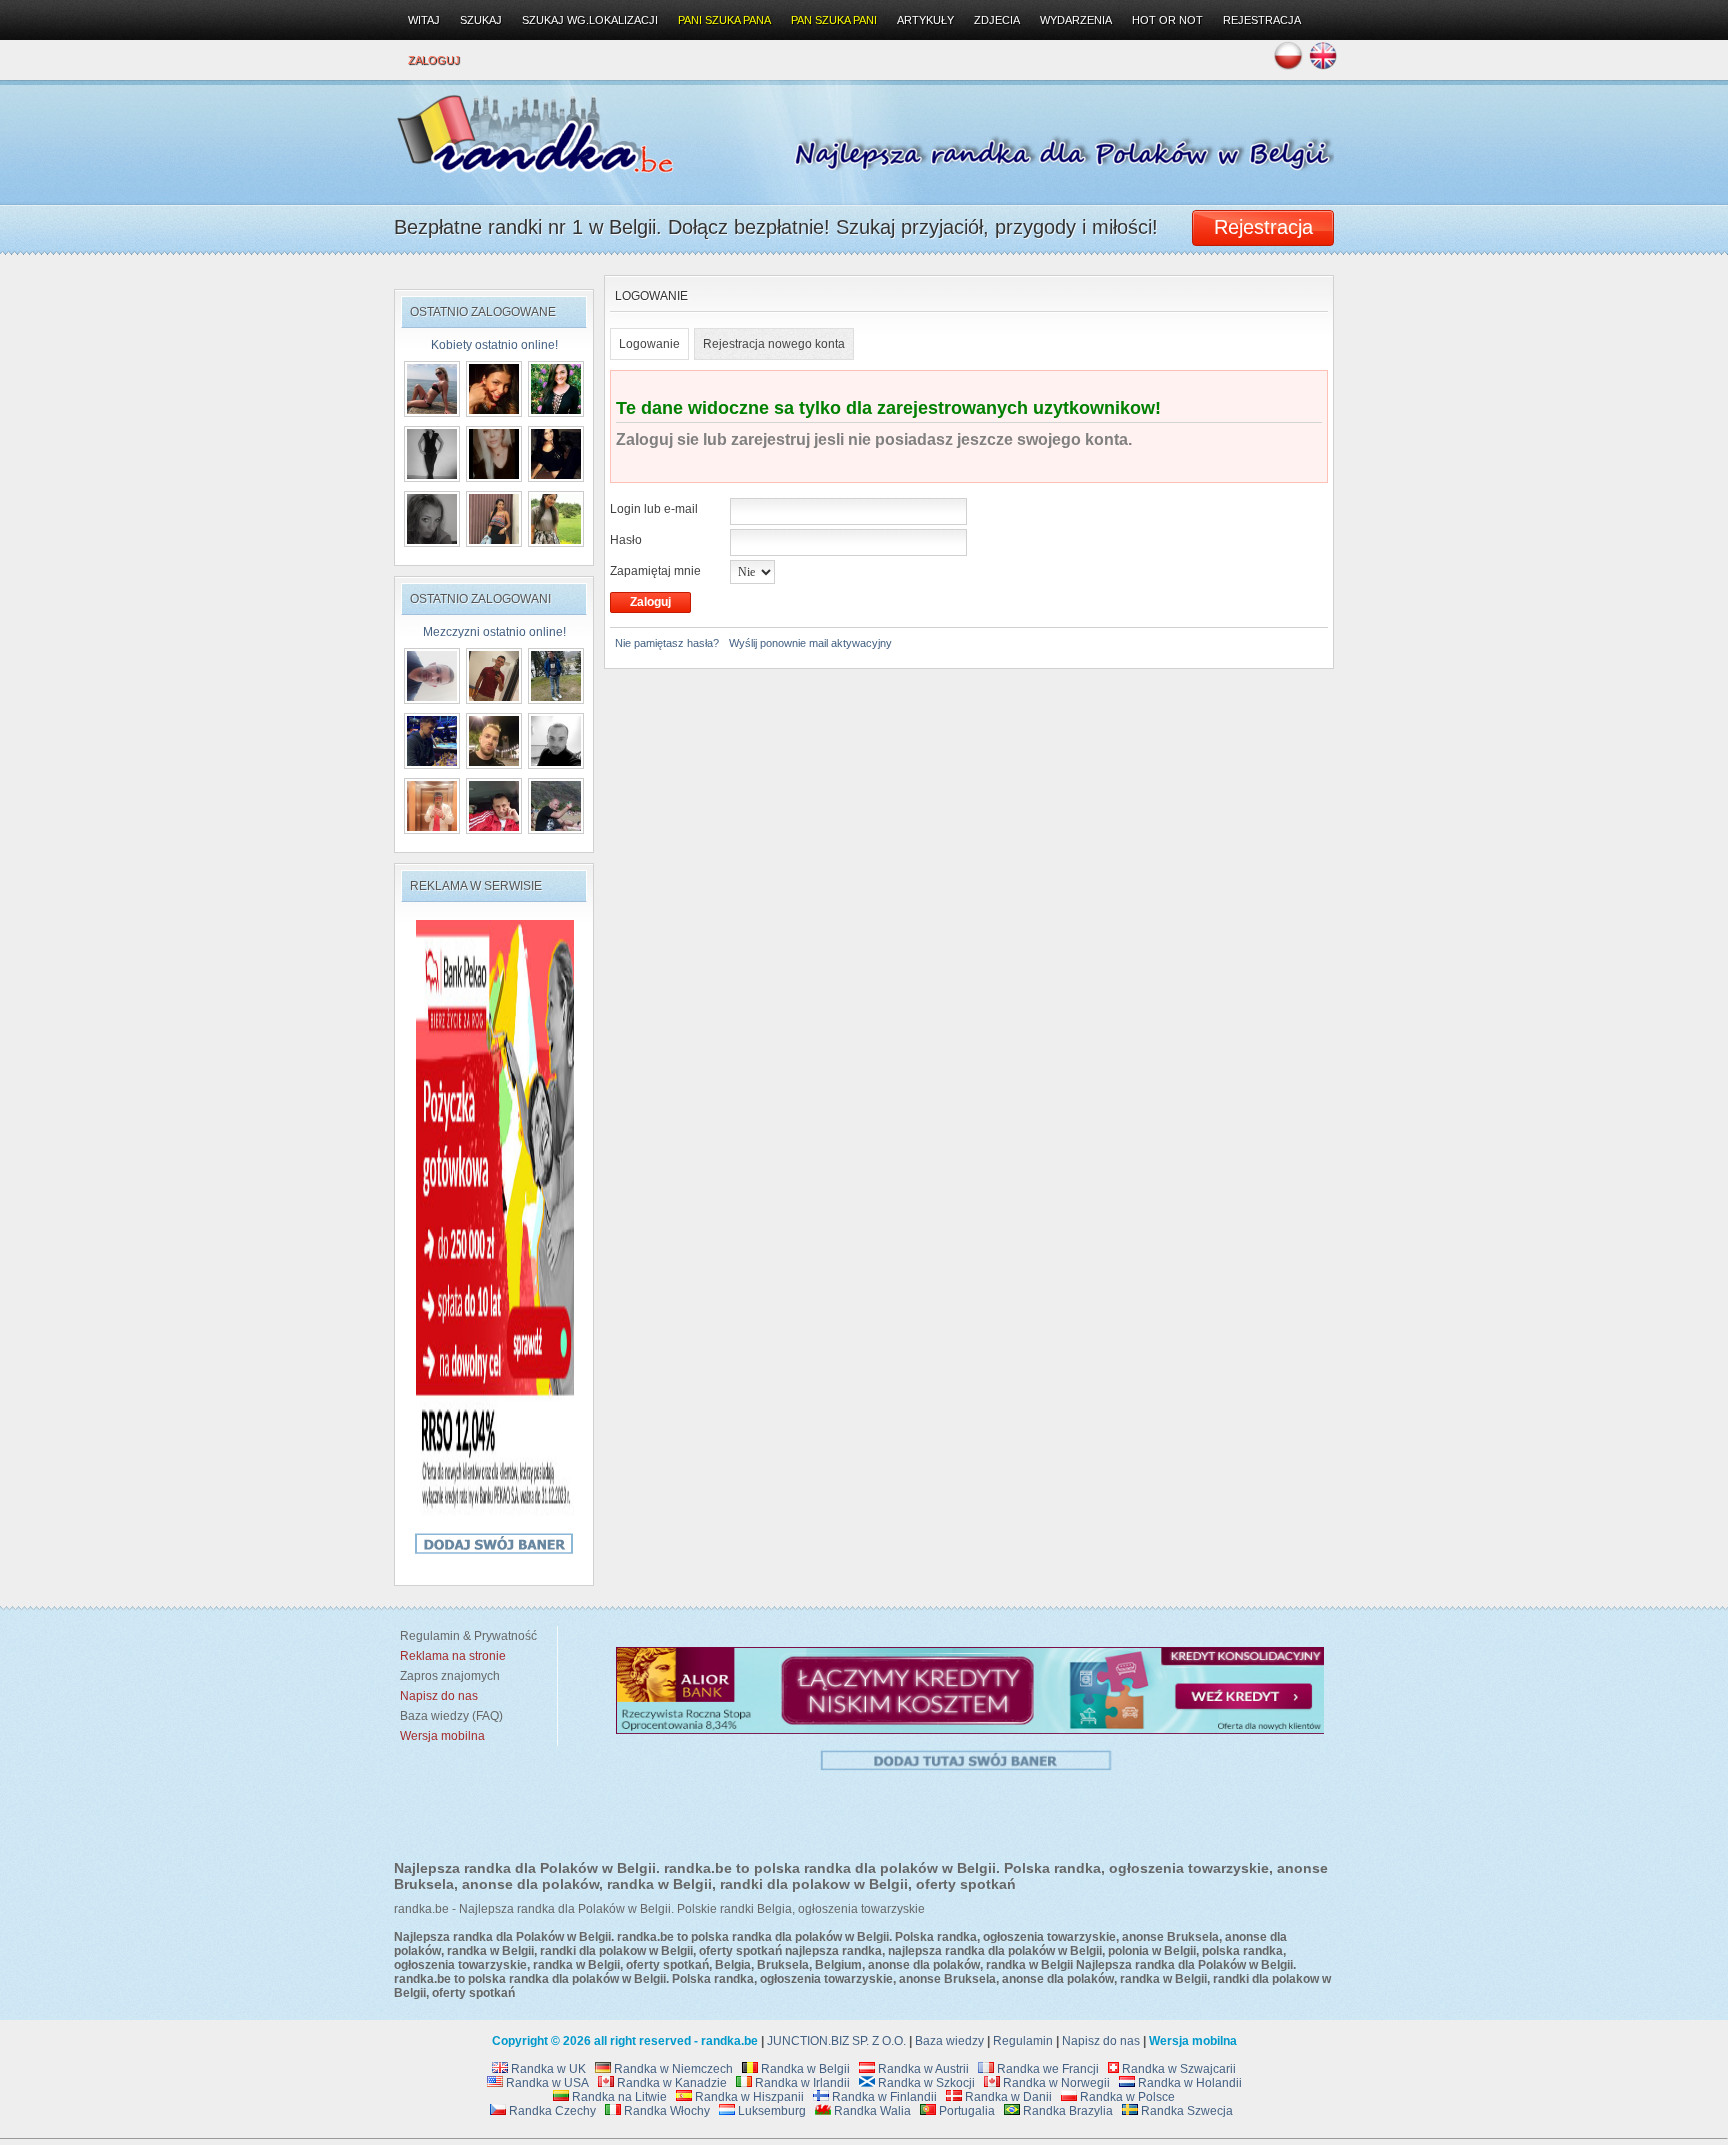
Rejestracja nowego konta (774, 344)
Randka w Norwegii (1055, 2083)
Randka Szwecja (1185, 2111)
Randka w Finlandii (883, 2097)
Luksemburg (770, 2111)
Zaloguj (434, 60)
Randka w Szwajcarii (1177, 2069)
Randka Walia (871, 2111)
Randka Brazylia (1066, 2111)
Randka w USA (546, 2083)
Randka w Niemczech (672, 2069)
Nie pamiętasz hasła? (667, 643)
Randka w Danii (1007, 2097)
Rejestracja (1262, 20)
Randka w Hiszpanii (748, 2097)
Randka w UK (547, 2069)
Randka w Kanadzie (670, 2083)
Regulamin (1023, 2041)
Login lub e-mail (654, 509)
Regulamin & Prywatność (465, 1636)
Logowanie (649, 344)
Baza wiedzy (949, 2041)
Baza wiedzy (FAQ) (448, 1716)
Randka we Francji (1046, 2069)
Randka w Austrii (922, 2069)
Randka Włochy (665, 2111)
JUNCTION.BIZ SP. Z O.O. (836, 2041)
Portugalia (965, 2111)
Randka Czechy (551, 2111)
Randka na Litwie (618, 2097)
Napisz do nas (1101, 2041)
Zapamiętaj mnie (655, 571)
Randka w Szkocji (925, 2083)
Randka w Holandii (1188, 2083)
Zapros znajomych (450, 1676)
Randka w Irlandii (801, 2083)
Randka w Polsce (1126, 2097)
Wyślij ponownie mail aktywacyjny (810, 643)
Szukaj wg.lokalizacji (590, 20)
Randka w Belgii (804, 2069)
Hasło (626, 540)
